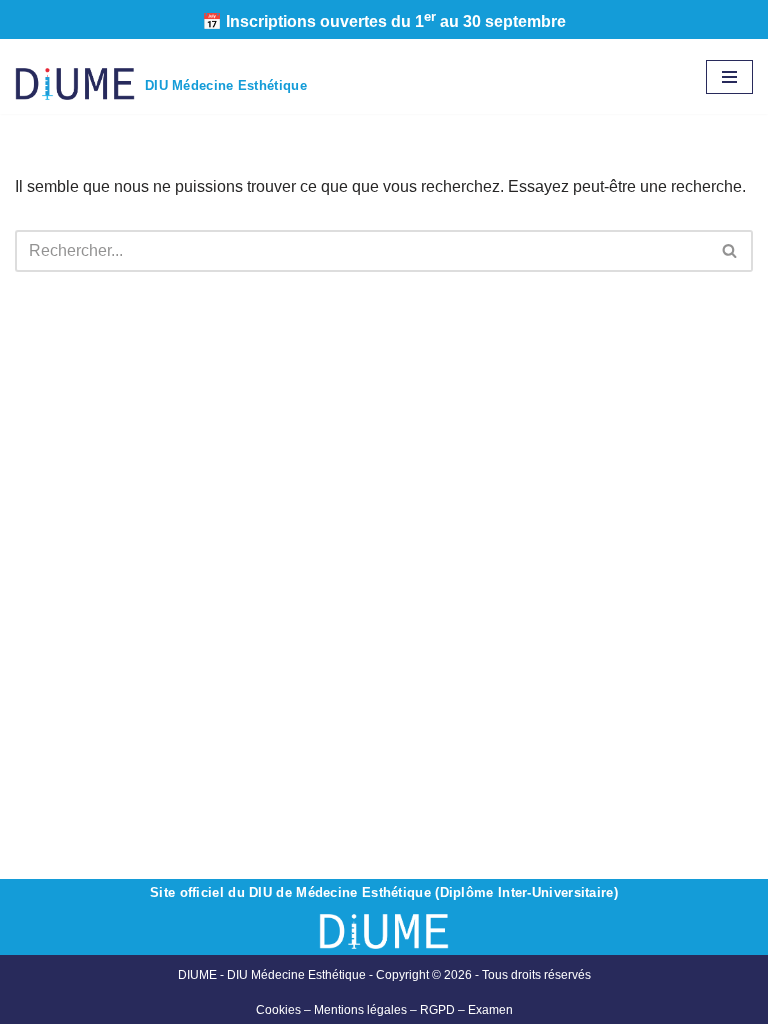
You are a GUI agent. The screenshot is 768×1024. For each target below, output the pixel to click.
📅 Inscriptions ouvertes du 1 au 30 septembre (384, 21)
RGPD (437, 1010)
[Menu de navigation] (729, 77)
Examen (490, 1010)
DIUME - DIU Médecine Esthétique (272, 975)
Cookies (278, 1010)
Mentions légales (360, 1010)
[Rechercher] (730, 251)
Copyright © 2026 (483, 975)
